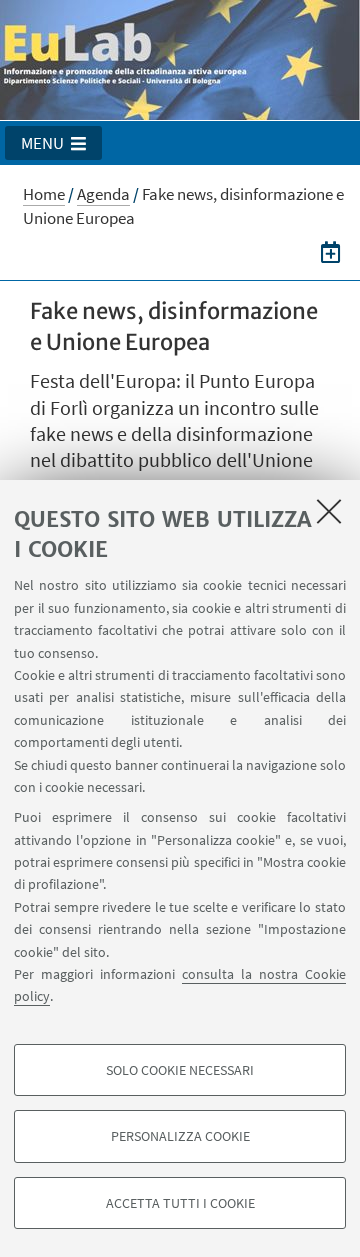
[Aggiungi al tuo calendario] (330, 252)
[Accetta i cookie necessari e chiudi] (329, 511)
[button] (53, 143)
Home (44, 194)
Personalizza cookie (180, 1136)
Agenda (103, 194)
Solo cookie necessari (180, 1070)
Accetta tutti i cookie (180, 1203)
